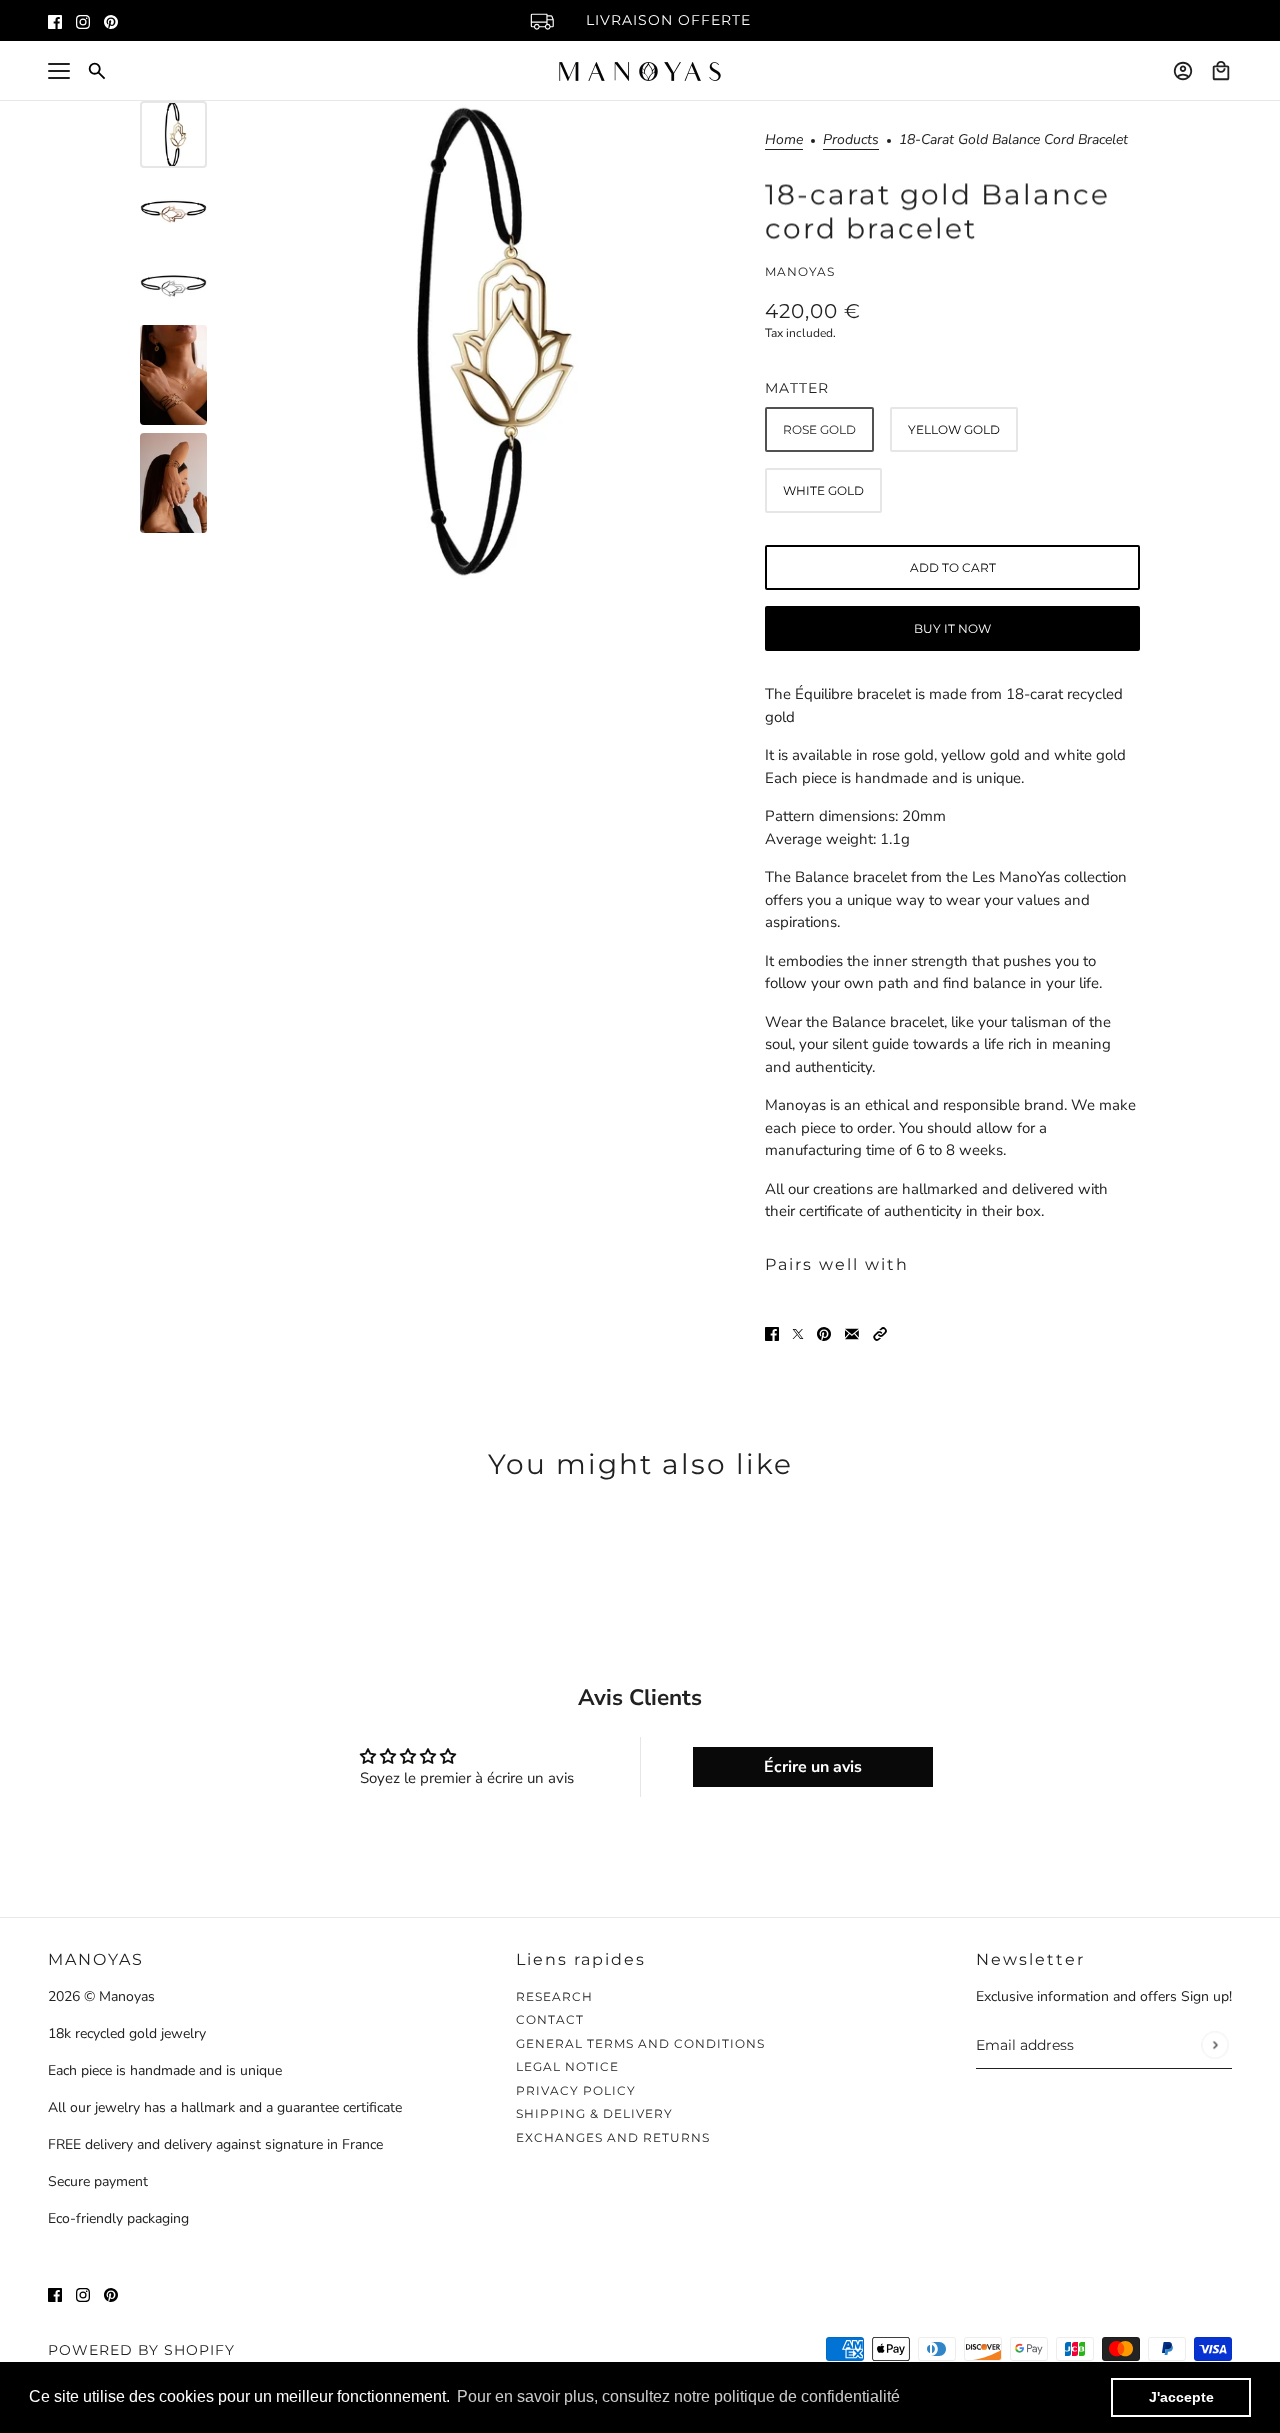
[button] (880, 1333)
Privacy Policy (576, 2090)
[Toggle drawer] (59, 71)
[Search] (97, 71)
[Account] (1183, 71)
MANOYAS (800, 271)
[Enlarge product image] (479, 341)
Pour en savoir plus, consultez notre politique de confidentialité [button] (678, 2396)
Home (784, 141)
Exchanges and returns (613, 2137)
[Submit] (1214, 2045)
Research (554, 1996)
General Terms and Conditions (640, 2043)
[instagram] (83, 20)
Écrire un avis (813, 1767)
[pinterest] (111, 20)
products (851, 141)
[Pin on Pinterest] (824, 1333)
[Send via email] (852, 1333)
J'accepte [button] (1181, 2397)
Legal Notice (567, 2066)
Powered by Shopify (141, 2350)
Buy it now (952, 628)
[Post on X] (798, 1333)
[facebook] (55, 20)
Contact (550, 2019)
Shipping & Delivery (594, 2113)
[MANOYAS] (640, 71)
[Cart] (1221, 71)
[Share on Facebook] (772, 1333)
